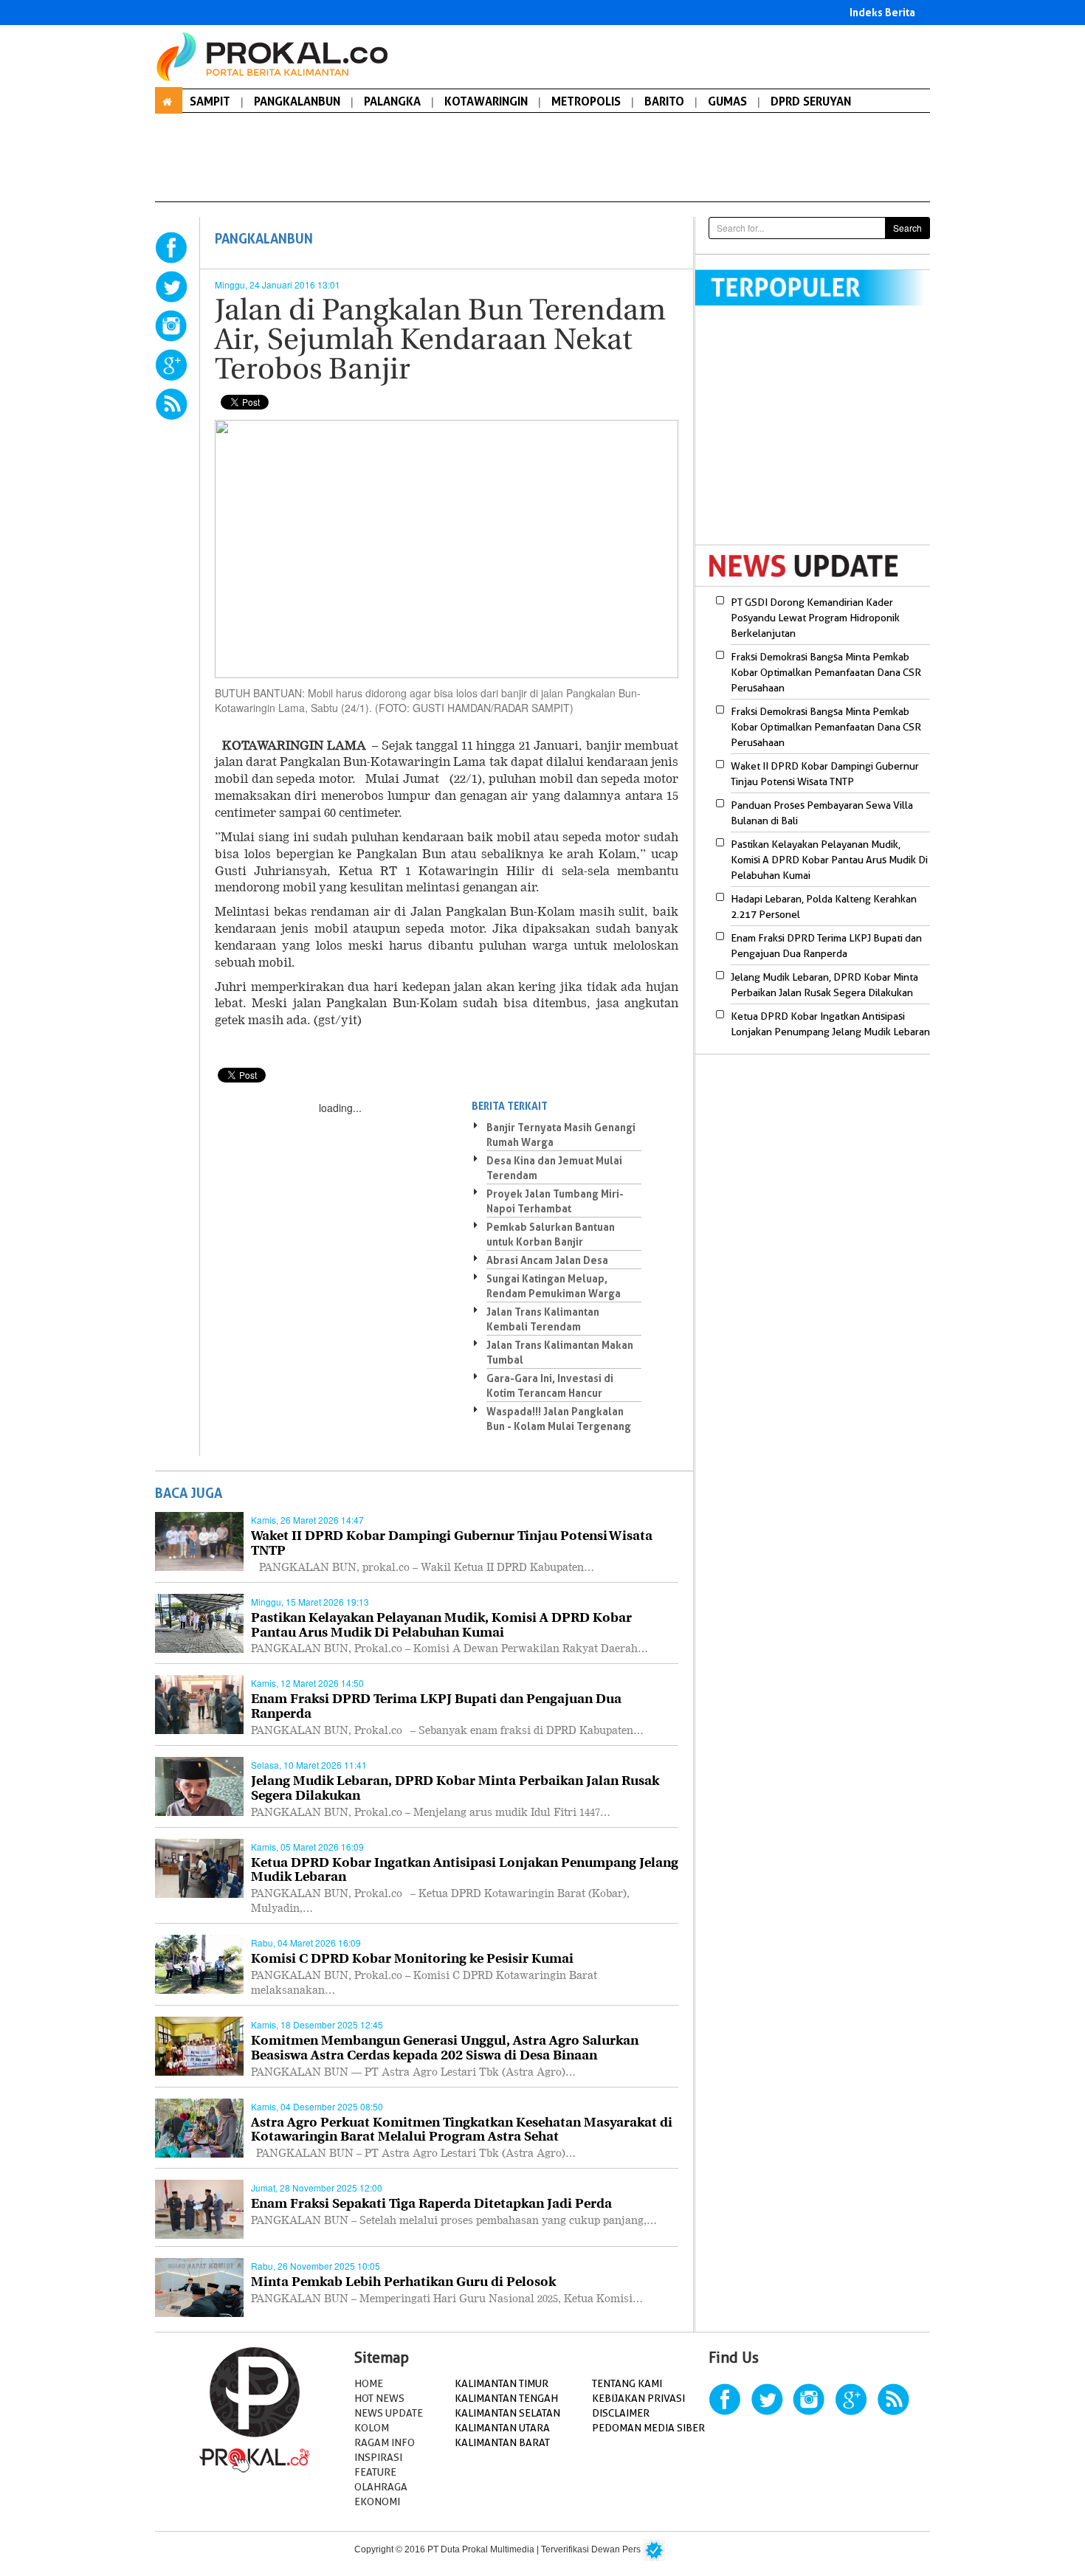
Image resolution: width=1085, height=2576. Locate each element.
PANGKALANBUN (297, 101)
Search (907, 228)
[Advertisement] (819, 435)
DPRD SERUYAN (811, 101)
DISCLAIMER (621, 2413)
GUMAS (727, 101)
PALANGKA (392, 101)
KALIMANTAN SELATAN (507, 2413)
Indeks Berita (882, 12)
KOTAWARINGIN (486, 101)
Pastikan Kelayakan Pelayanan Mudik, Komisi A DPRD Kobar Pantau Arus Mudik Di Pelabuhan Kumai (829, 860)
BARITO (664, 101)
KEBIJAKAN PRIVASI (638, 2398)
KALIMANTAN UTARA (502, 2428)
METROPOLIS (586, 101)
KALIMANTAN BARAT (502, 2442)
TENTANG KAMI (627, 2383)
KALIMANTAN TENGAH (506, 2398)
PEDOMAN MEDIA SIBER (648, 2428)
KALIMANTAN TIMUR (502, 2383)
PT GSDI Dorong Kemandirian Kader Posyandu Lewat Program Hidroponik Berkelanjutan (815, 618)
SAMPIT (210, 101)
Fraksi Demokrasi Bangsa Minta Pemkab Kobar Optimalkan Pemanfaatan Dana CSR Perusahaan (826, 672)
